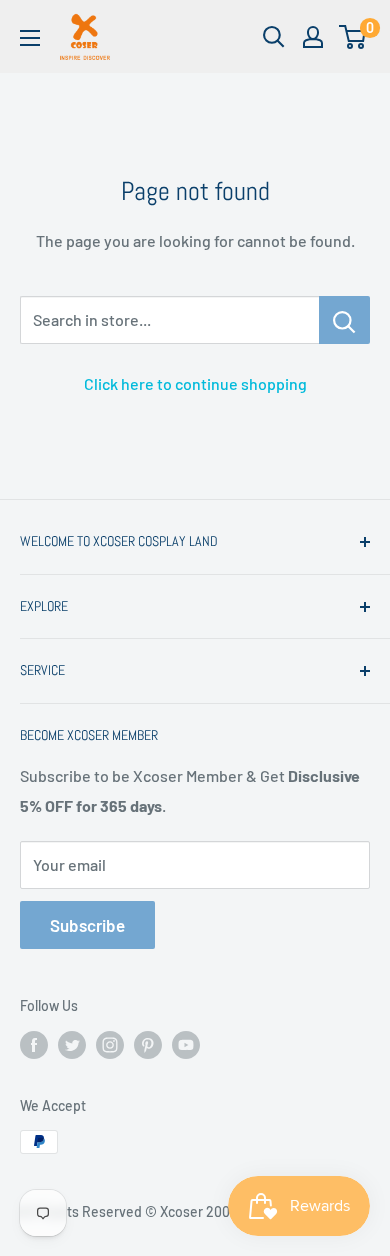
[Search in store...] (344, 320)
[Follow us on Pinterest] (148, 1045)
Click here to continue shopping (195, 383)
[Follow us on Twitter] (72, 1045)
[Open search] (274, 37)
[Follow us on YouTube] (186, 1045)
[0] (353, 37)
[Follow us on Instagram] (110, 1045)
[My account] (313, 37)
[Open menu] (30, 38)
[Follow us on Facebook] (34, 1045)
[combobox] (169, 320)
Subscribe (87, 925)
